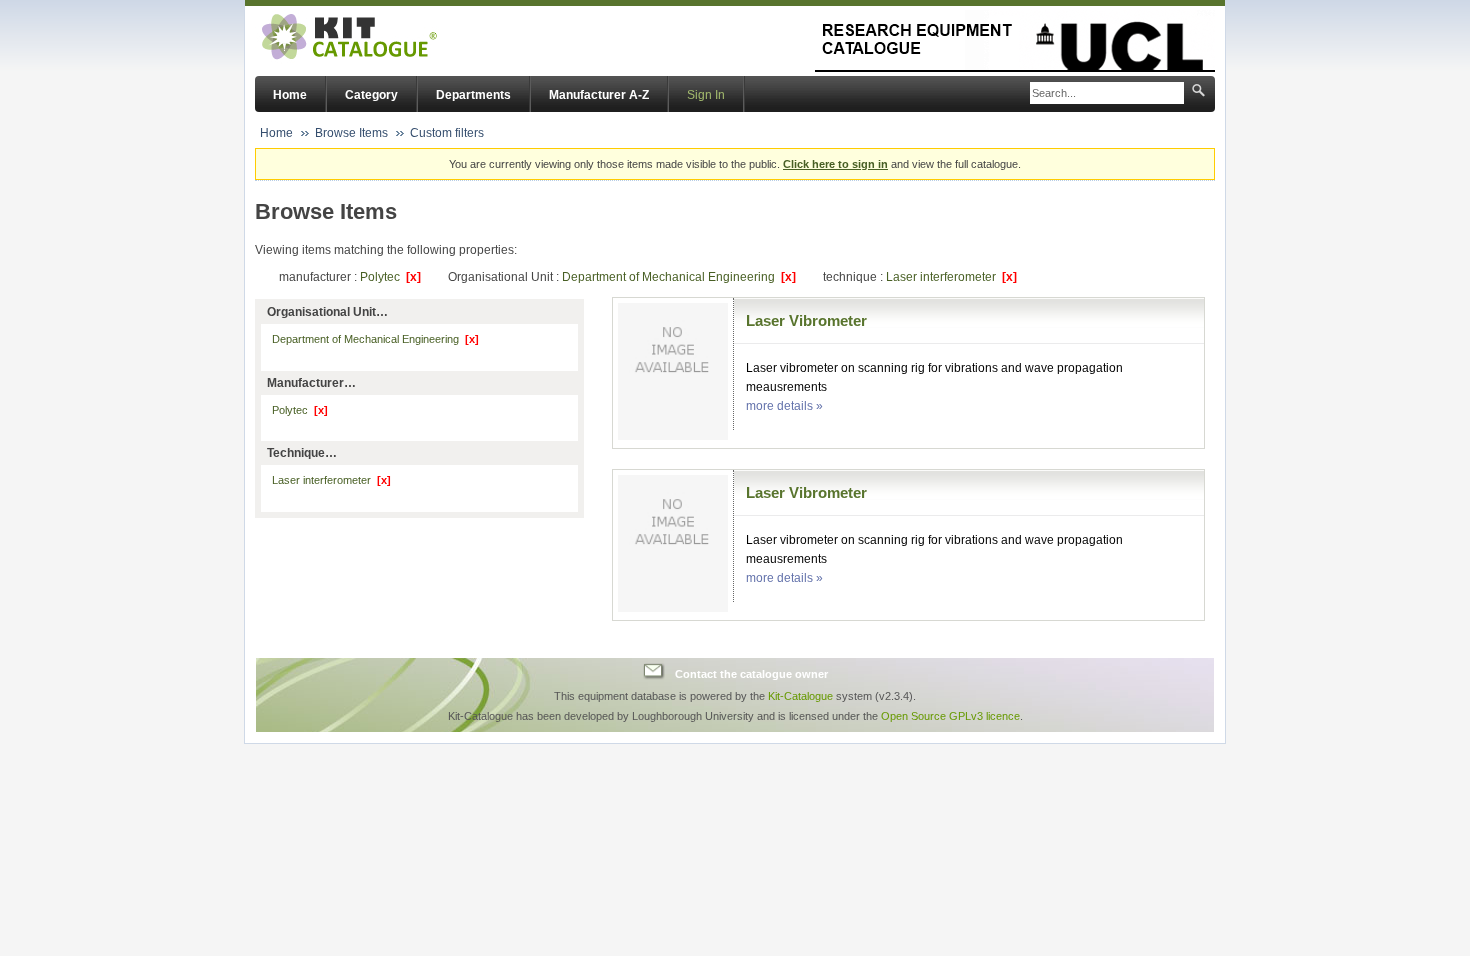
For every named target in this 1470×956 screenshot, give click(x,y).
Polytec (390, 277)
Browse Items (351, 133)
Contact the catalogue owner (751, 674)
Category (371, 95)
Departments (473, 95)
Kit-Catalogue (800, 696)
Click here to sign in (835, 164)
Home (290, 95)
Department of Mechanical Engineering (679, 277)
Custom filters (447, 133)
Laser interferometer (951, 277)
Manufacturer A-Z (599, 95)
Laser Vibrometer (806, 320)
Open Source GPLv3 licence (950, 716)
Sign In (706, 95)
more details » (784, 406)
